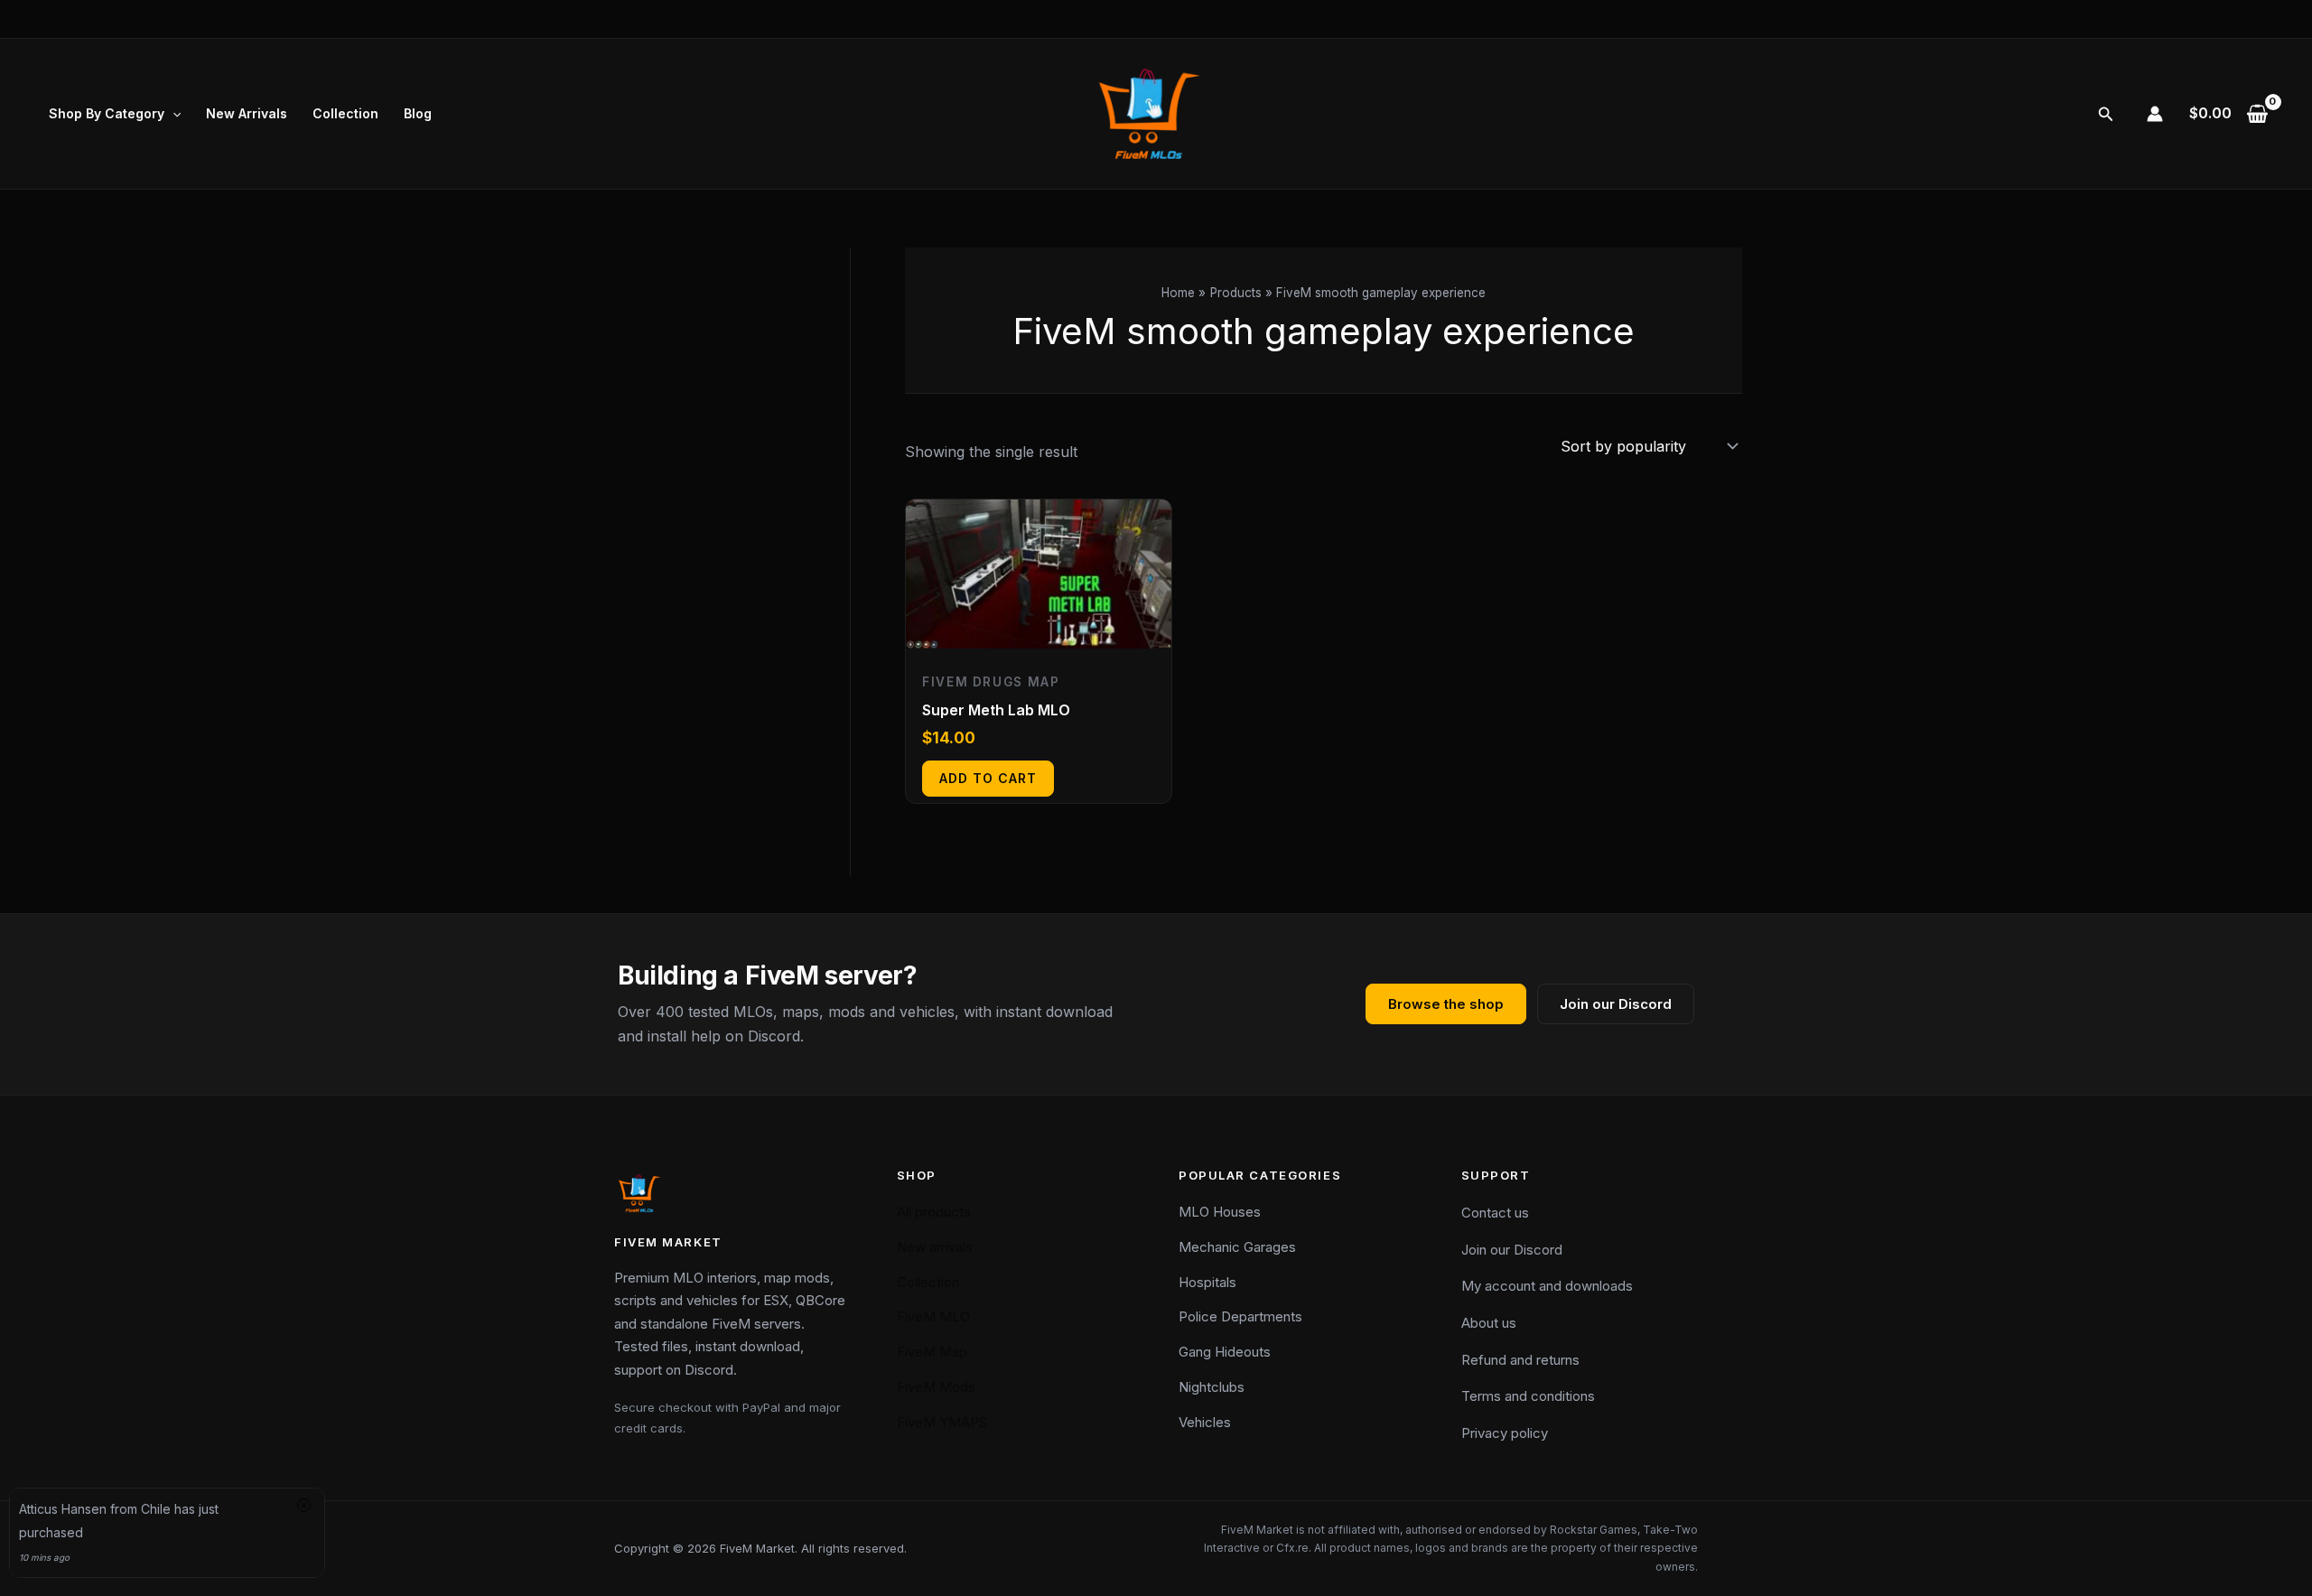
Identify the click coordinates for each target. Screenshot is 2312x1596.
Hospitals (1207, 1282)
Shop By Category (107, 113)
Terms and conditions (1528, 1396)
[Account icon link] (2155, 114)
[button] (172, 114)
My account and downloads (1547, 1286)
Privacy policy (1505, 1433)
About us (1489, 1323)
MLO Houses (1220, 1212)
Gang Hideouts (1225, 1352)
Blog (418, 113)
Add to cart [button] (988, 778)
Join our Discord (1616, 1004)
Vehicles (1205, 1422)
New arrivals (935, 1247)
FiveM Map (932, 1352)
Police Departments (1240, 1316)
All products (934, 1212)
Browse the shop (1446, 1004)
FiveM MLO (933, 1316)
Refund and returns (1520, 1360)
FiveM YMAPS (942, 1422)
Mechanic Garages (1237, 1247)
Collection (345, 113)
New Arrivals (247, 113)
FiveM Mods (936, 1387)
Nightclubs (1212, 1387)
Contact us (1495, 1213)
